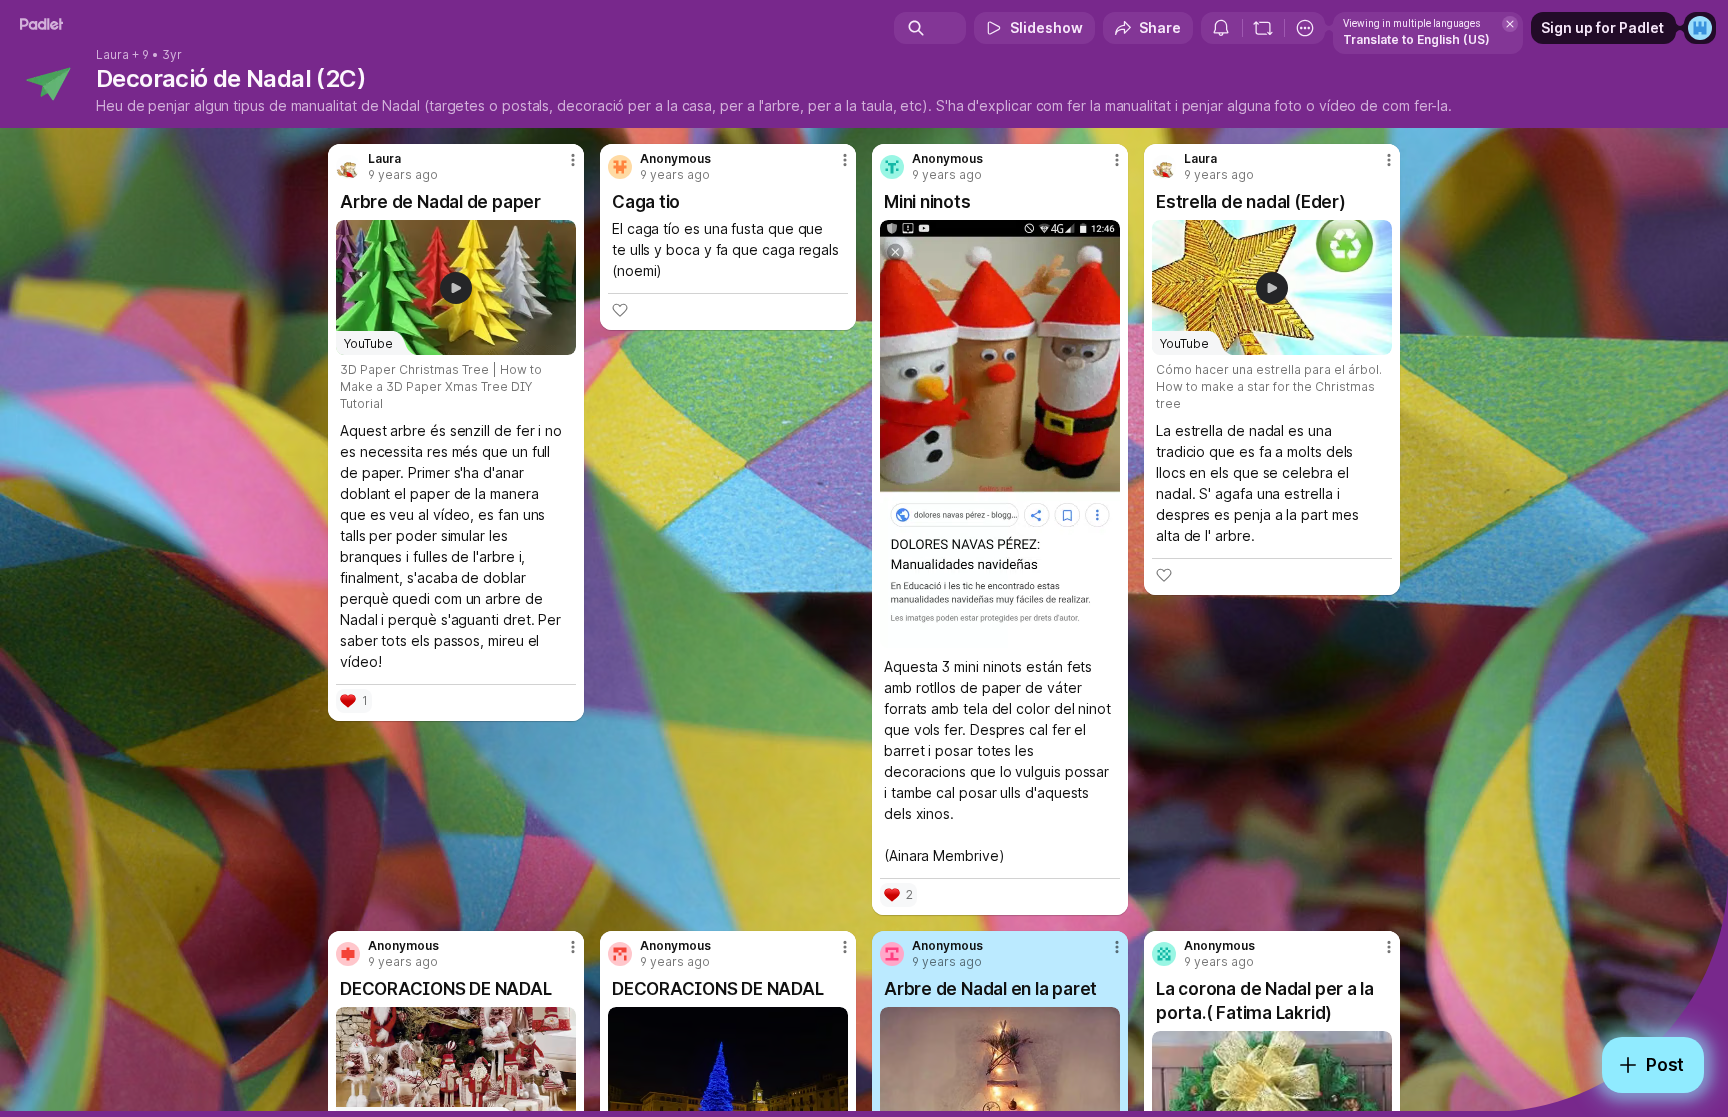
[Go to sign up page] (1700, 28)
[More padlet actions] (1305, 28)
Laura (112, 55)
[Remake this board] (1263, 28)
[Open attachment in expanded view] (1000, 434)
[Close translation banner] (1510, 24)
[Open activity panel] (1221, 28)
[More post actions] (573, 160)
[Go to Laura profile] (348, 167)
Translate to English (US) (1416, 39)
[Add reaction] (620, 310)
